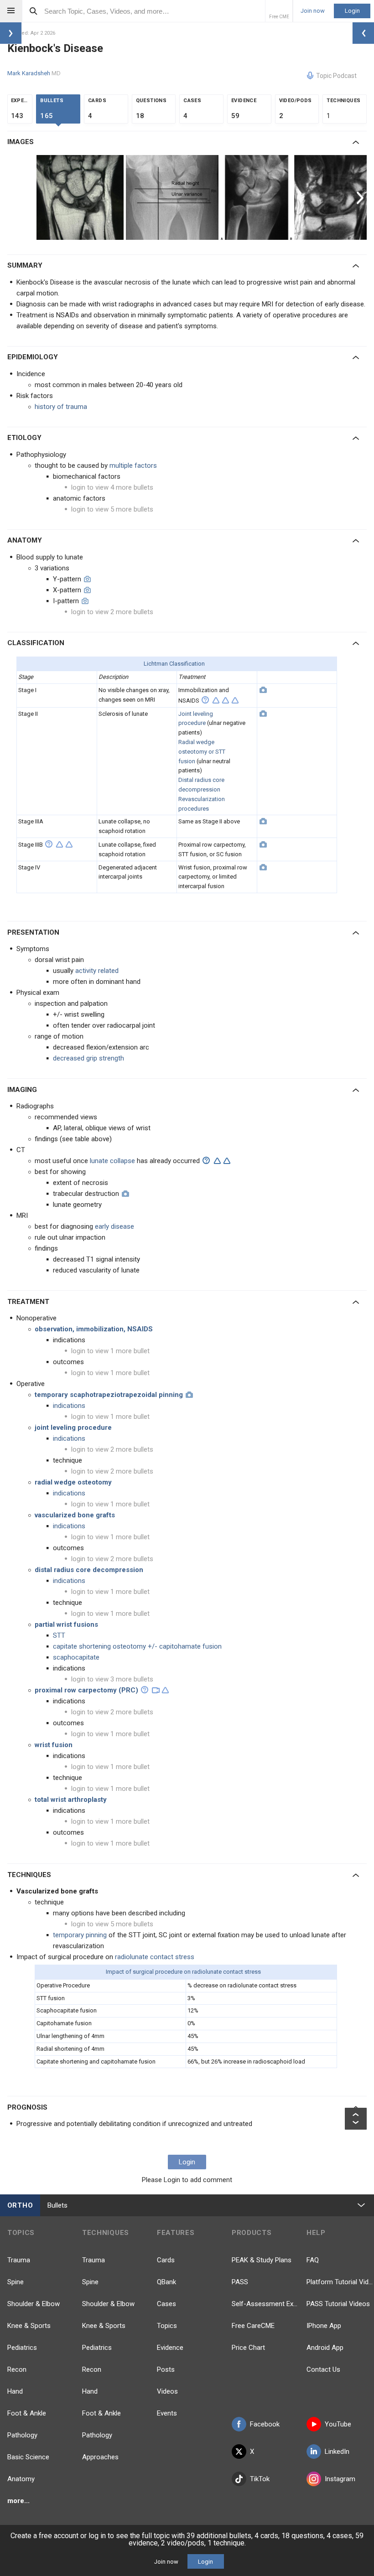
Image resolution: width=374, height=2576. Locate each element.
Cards (166, 2260)
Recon (17, 2369)
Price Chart (248, 2348)
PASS (240, 2282)
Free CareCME (253, 2326)
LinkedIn (337, 2452)
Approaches (100, 2457)
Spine (16, 2282)
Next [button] (361, 197)
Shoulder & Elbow (34, 2304)
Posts (166, 2369)
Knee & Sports (29, 2326)
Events (167, 2413)
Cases (166, 2304)
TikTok (260, 2479)
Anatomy (21, 2479)
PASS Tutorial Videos (338, 2304)
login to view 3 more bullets (112, 1679)
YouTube (338, 2424)
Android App (325, 2348)
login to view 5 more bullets (112, 509)
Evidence (170, 2348)
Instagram (340, 2479)
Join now (313, 11)
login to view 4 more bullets (112, 487)
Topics (167, 2326)
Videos (167, 2391)
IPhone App (324, 2326)
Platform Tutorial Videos (340, 2282)
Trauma (19, 2260)
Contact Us (323, 2369)
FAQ (313, 2260)
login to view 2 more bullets (112, 612)
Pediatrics (22, 2348)
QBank (166, 2282)
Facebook (265, 2424)
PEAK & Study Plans (262, 2260)
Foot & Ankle (27, 2413)
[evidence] (216, 700)
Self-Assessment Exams (265, 2304)
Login (352, 11)
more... (18, 2501)
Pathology (22, 2435)
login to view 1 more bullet (110, 1351)
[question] (205, 700)
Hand (15, 2391)
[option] (81, 197)
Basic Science (28, 2457)
